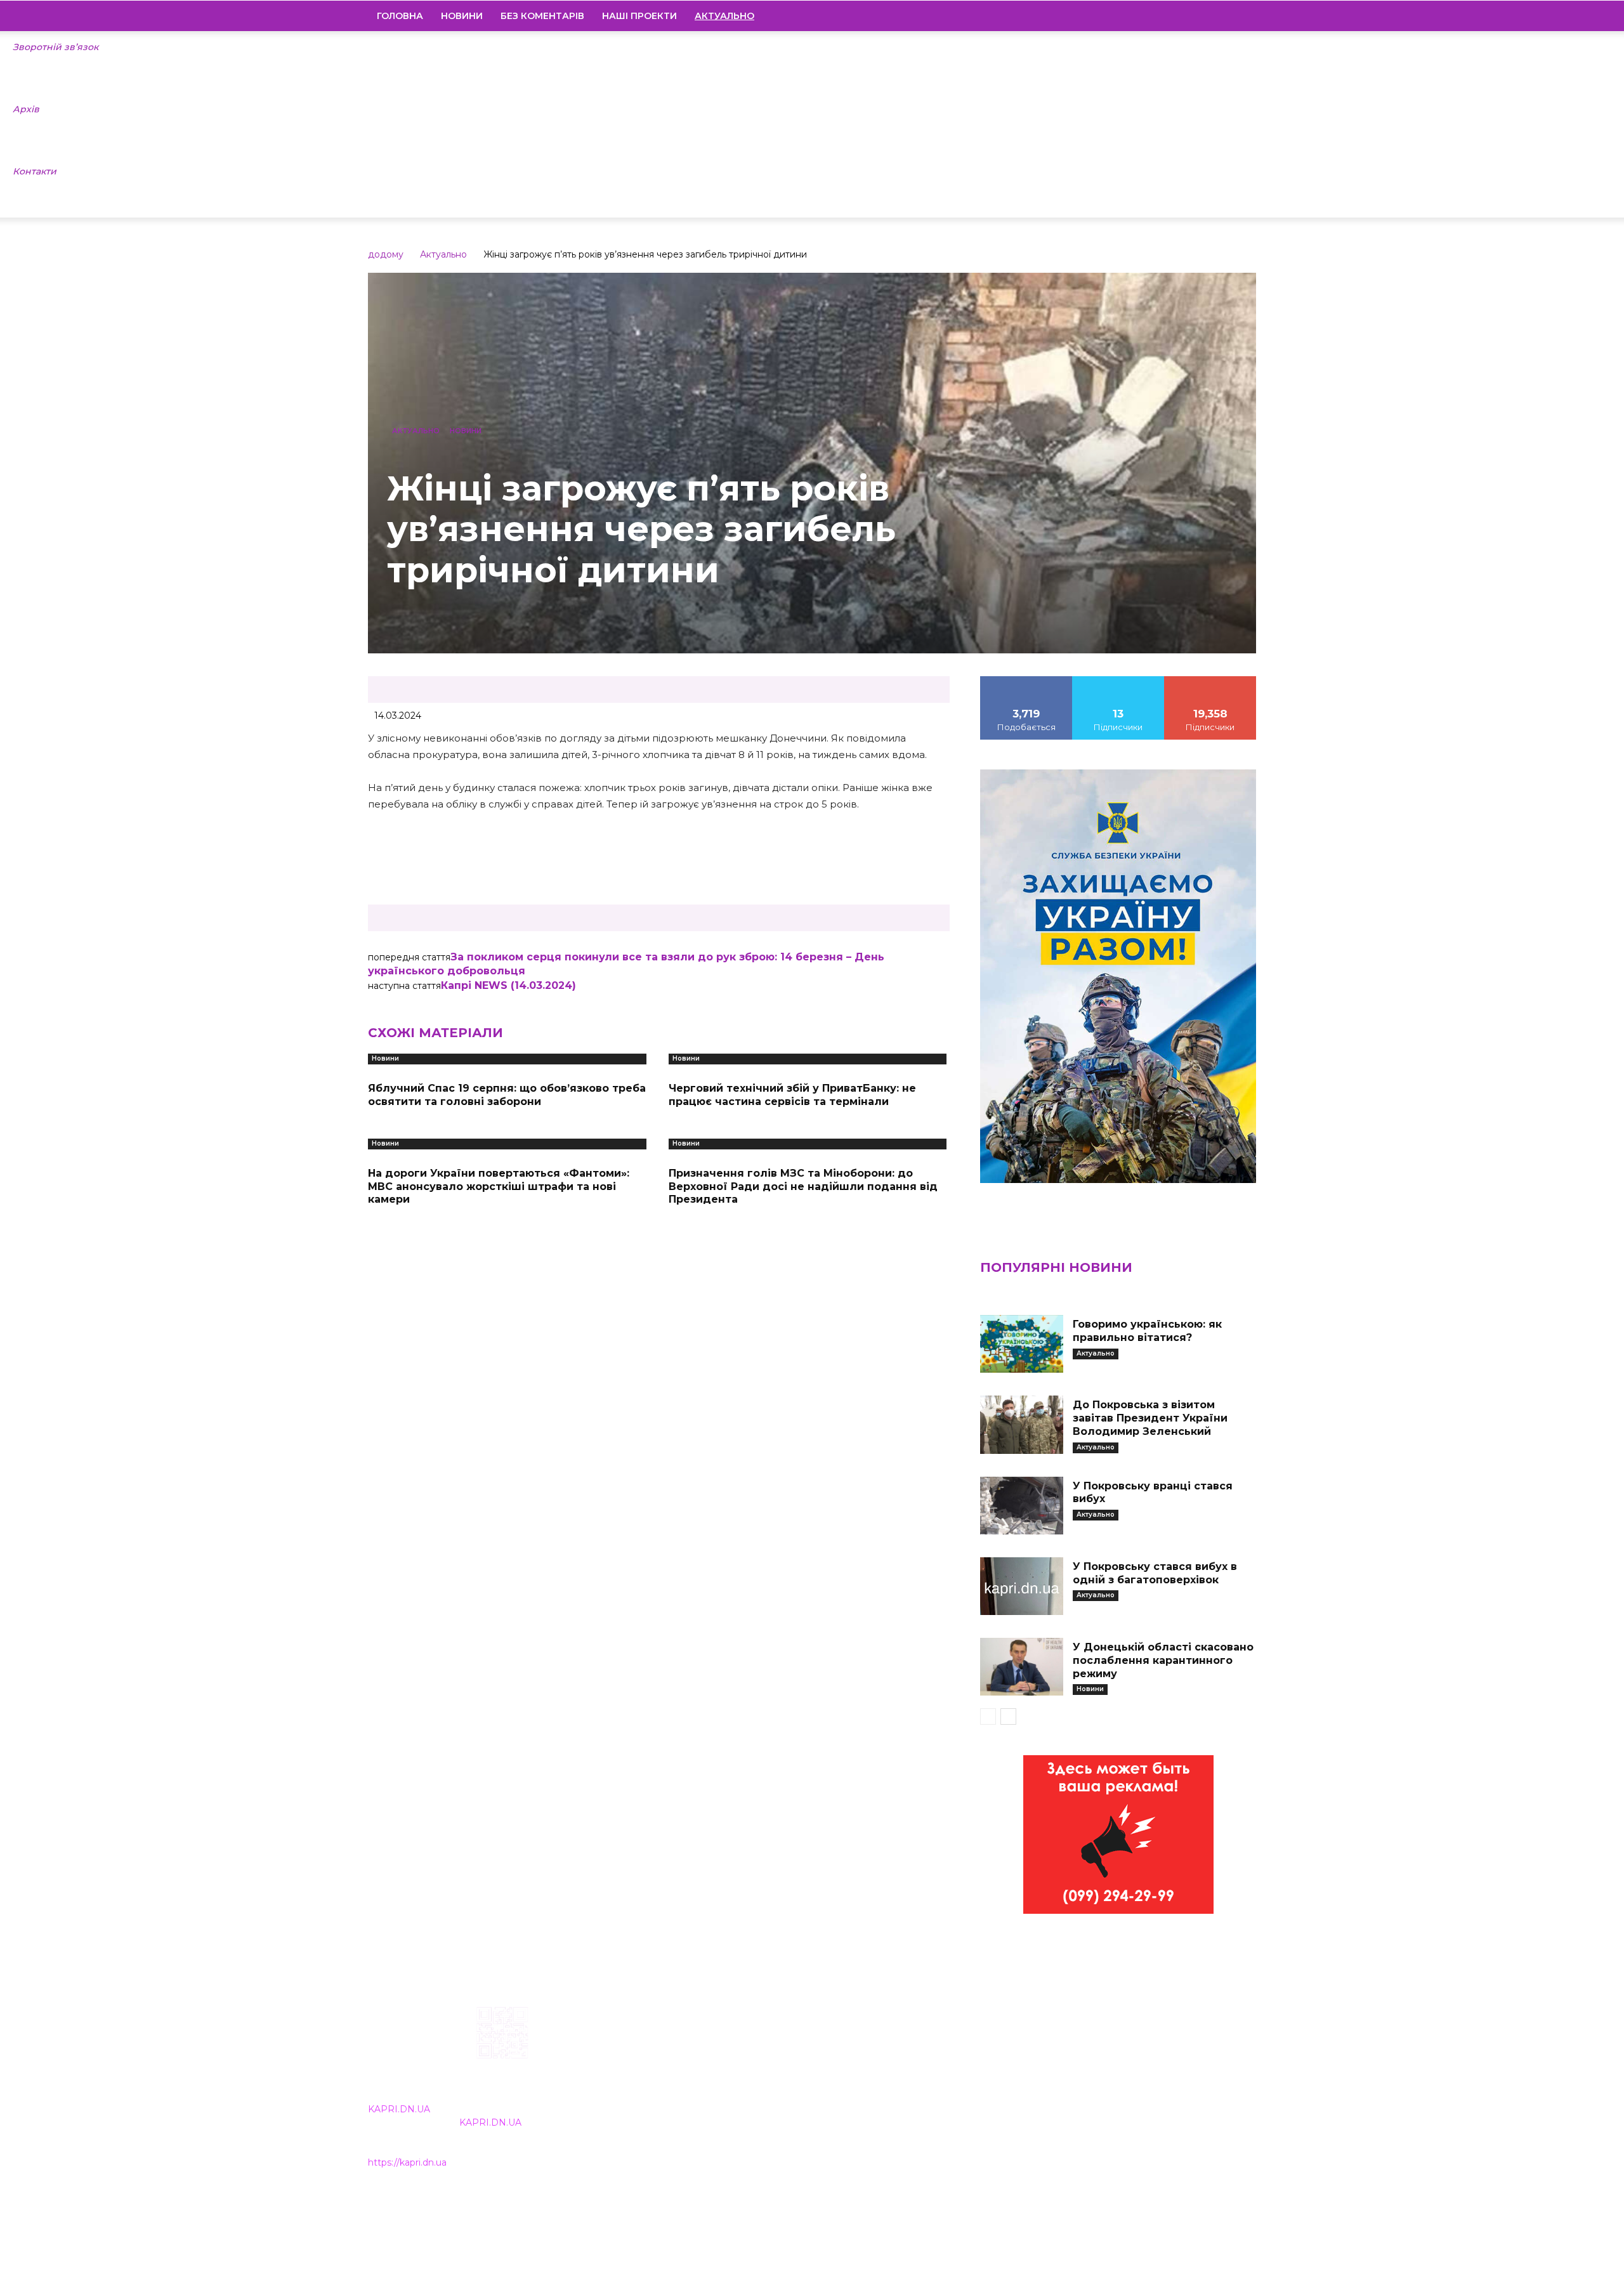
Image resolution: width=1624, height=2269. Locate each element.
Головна (400, 16)
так (1026, 681)
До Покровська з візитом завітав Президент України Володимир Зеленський (1150, 1418)
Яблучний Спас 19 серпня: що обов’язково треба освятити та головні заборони (507, 1095)
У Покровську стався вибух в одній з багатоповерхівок (1155, 1573)
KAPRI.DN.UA (399, 2109)
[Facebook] (1160, 16)
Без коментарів (542, 16)
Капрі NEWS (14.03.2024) (508, 985)
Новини (462, 16)
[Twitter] (1225, 16)
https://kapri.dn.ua (407, 2162)
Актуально (443, 254)
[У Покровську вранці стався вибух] (1021, 1506)
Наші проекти (639, 16)
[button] (1241, 16)
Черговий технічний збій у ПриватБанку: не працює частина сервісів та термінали (792, 1095)
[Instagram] (1182, 16)
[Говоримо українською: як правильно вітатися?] (1021, 1344)
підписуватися (1211, 681)
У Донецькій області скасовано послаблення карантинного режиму (1163, 1660)
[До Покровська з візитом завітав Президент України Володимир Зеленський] (1021, 1424)
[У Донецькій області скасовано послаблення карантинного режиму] (1021, 1667)
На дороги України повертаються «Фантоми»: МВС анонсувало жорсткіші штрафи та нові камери (499, 1187)
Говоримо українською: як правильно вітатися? (1147, 1331)
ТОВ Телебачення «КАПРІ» (737, 2088)
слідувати (1118, 681)
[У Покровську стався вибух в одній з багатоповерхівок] (1021, 1586)
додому (386, 254)
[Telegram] (1203, 16)
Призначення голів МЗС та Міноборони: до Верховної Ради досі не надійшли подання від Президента (803, 1187)
